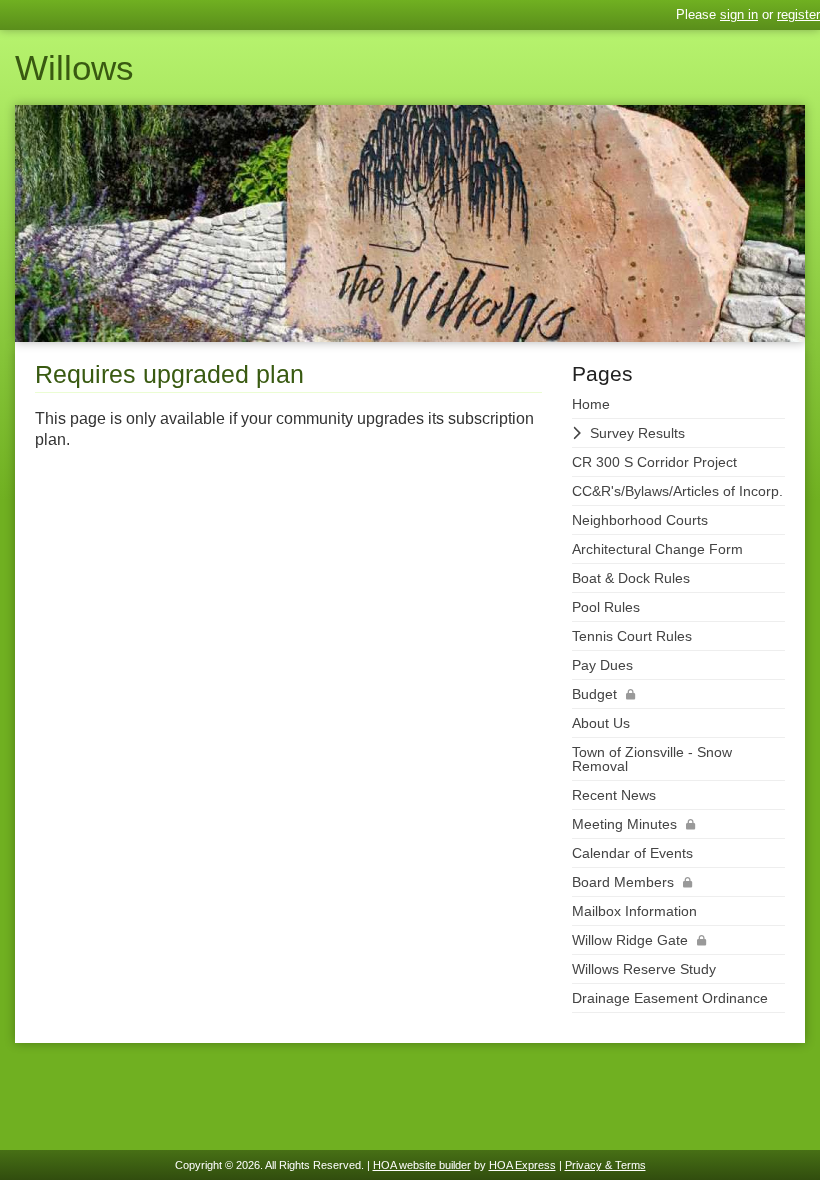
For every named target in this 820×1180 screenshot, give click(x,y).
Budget (594, 694)
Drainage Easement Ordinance (670, 998)
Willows (74, 67)
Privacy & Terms (605, 1165)
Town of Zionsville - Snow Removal (652, 759)
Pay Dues (602, 665)
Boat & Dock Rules (631, 578)
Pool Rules (606, 607)
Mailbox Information (634, 911)
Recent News (614, 795)
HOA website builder (422, 1165)
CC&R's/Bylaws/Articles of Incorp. (677, 491)
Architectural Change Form (657, 549)
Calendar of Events (632, 853)
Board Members (623, 882)
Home (591, 404)
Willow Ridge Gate (630, 940)
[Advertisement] (288, 620)
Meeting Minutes (624, 824)
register (798, 14)
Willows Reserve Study (644, 969)
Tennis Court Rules (632, 636)
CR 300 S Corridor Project (654, 462)
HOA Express (522, 1165)
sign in (739, 14)
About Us (601, 723)
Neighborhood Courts (640, 520)
